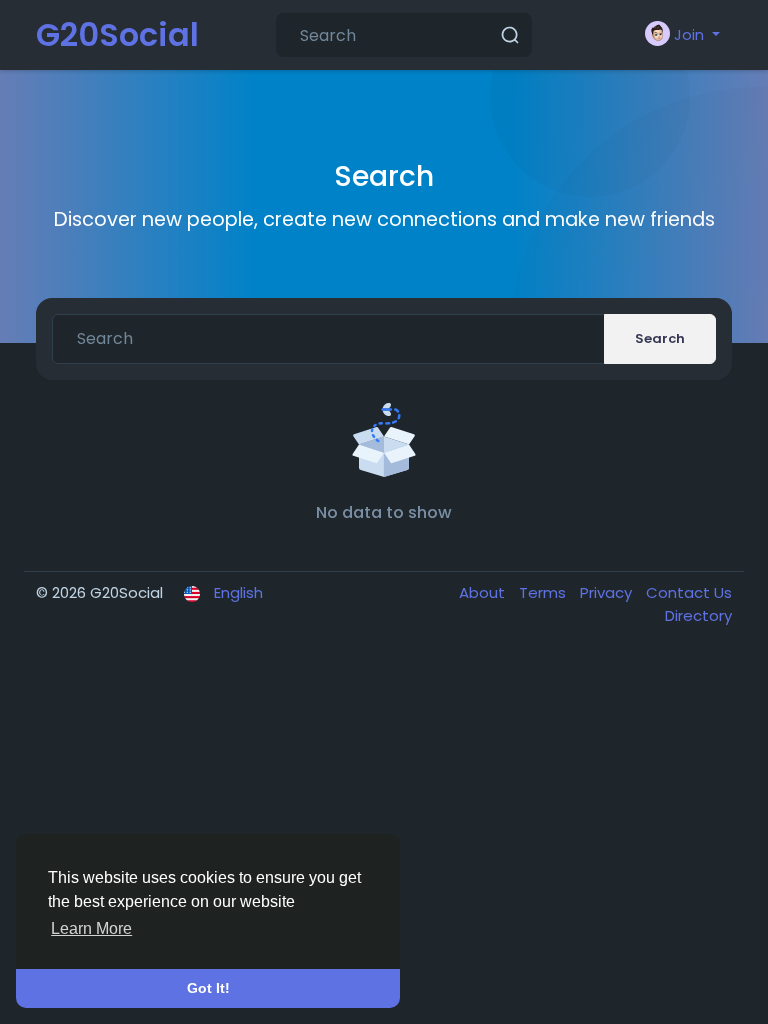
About (484, 592)
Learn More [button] (91, 928)
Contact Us (689, 592)
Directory (698, 615)
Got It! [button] (208, 988)
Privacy (608, 592)
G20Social (117, 34)
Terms (544, 592)
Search (660, 338)
